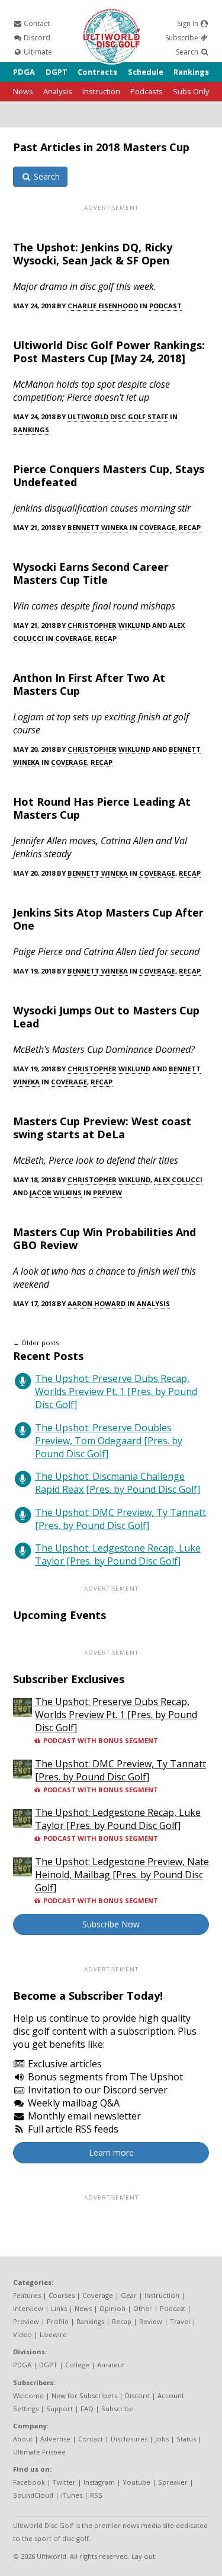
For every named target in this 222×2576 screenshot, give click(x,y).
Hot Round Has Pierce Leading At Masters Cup (102, 808)
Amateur (111, 2365)
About (23, 2439)
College (77, 2365)
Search (188, 52)
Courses (62, 2295)
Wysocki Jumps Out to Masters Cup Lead (106, 1017)
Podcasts (147, 91)
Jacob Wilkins (56, 1193)
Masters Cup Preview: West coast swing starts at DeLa (102, 1128)
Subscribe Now (111, 1924)
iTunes (72, 2495)
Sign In (189, 23)
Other (143, 2308)
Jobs (162, 2439)
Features (27, 2295)
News (23, 91)
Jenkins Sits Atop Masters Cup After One (108, 919)
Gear (129, 2295)
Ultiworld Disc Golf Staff (118, 416)
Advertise (55, 2439)
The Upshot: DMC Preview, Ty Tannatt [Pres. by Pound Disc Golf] (120, 1519)
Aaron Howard (96, 1303)
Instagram (99, 2482)
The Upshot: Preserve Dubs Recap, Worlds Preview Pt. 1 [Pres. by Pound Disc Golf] (116, 1391)
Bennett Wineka (98, 527)
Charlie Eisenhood (103, 306)
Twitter (64, 2482)
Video (22, 2334)
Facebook (29, 2482)
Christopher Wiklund (109, 625)
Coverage (157, 527)
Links (59, 2308)
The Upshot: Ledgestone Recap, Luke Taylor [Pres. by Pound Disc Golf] (118, 1554)
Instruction (101, 91)
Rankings (191, 72)
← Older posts (36, 1343)
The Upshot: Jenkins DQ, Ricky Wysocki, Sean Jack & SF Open (93, 254)
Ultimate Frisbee (39, 2452)
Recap (190, 527)
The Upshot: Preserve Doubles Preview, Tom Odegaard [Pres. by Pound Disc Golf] (109, 1441)
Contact (36, 23)
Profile (58, 2321)
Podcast (165, 306)
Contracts (97, 72)
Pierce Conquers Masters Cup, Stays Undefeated (109, 475)
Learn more (111, 2152)
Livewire (53, 2334)
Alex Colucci (178, 1180)
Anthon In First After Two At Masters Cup (89, 684)
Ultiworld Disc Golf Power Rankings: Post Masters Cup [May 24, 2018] (109, 352)
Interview (28, 2308)
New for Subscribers (84, 2395)
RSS (96, 2495)
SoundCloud (33, 2495)
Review (151, 2321)
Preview (107, 1193)
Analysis (58, 91)
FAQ (87, 2409)
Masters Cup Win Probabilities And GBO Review (104, 1238)
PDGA (24, 72)
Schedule (146, 72)
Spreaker (173, 2482)
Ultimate (37, 52)
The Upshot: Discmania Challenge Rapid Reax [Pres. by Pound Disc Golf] (118, 1483)
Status (186, 2439)
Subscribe (183, 38)
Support (59, 2409)
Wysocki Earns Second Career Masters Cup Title (91, 573)
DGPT (57, 72)
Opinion (112, 2308)
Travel (180, 2321)
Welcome (28, 2395)
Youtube (136, 2482)
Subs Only (191, 91)
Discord (36, 38)
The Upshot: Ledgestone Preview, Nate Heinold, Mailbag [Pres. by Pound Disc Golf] (122, 1875)
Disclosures (129, 2439)
